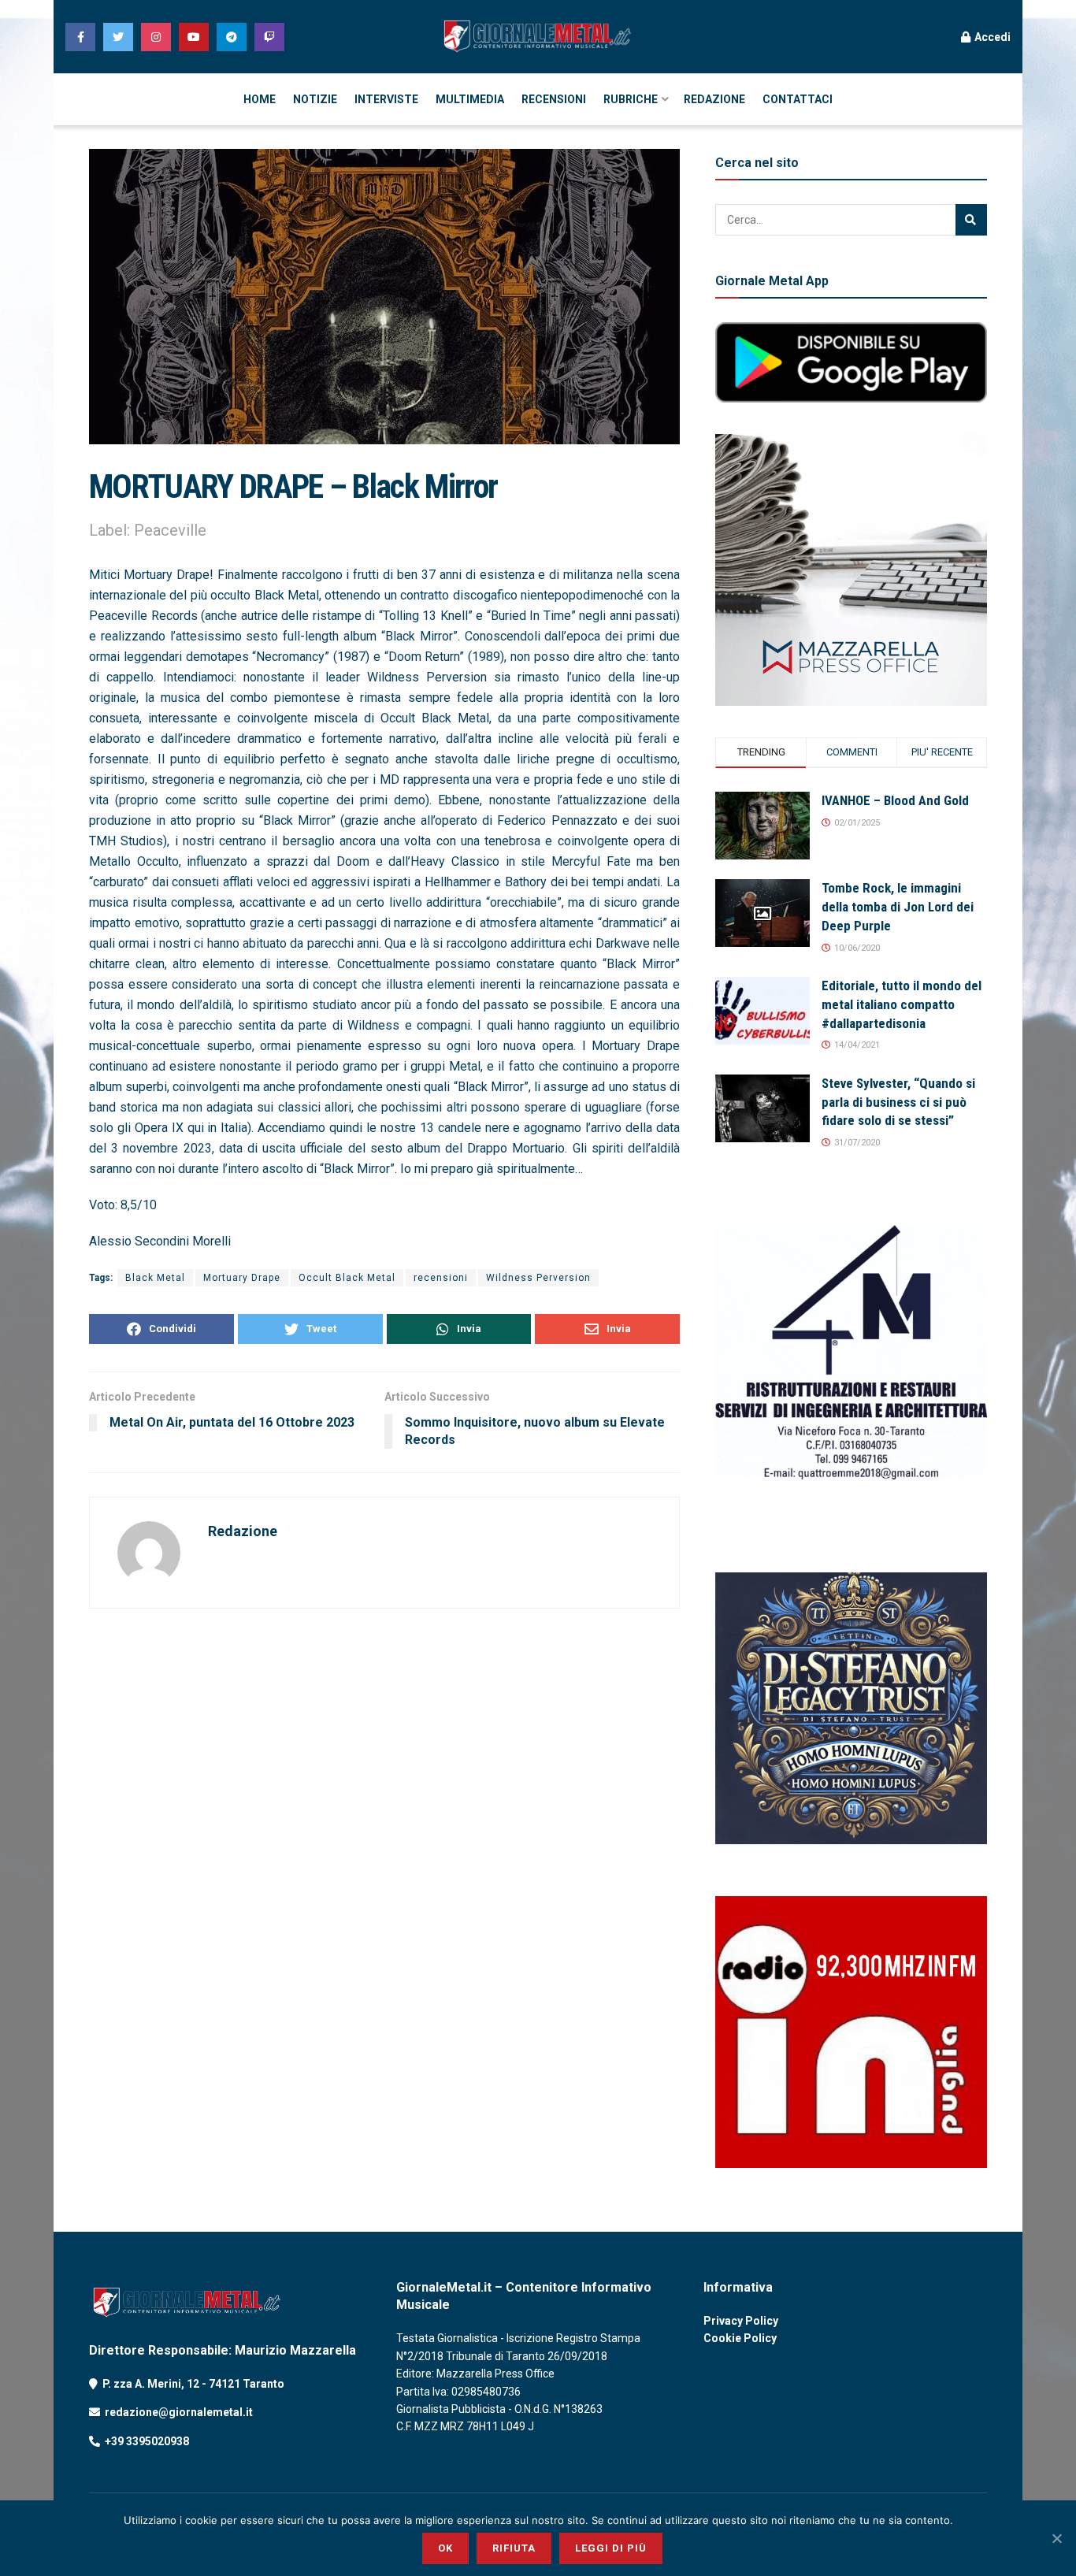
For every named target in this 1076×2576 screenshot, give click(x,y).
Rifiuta (514, 2548)
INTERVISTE (386, 99)
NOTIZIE (315, 99)
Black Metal (155, 1278)
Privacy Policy (741, 2321)
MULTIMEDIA (470, 99)
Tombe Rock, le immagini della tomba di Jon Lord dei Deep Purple (898, 907)
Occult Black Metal (347, 1278)
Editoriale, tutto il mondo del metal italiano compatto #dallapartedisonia (902, 1004)
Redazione (243, 1531)
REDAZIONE (714, 99)
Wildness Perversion (538, 1278)
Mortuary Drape (242, 1278)
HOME (260, 99)
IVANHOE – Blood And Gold (895, 800)
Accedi (991, 37)
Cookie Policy (740, 2338)
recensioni (441, 1278)
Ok (445, 2548)
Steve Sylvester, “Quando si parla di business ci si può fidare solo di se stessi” (898, 1102)
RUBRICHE (631, 99)
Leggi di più (611, 2548)
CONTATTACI (798, 99)
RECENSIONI (554, 99)
